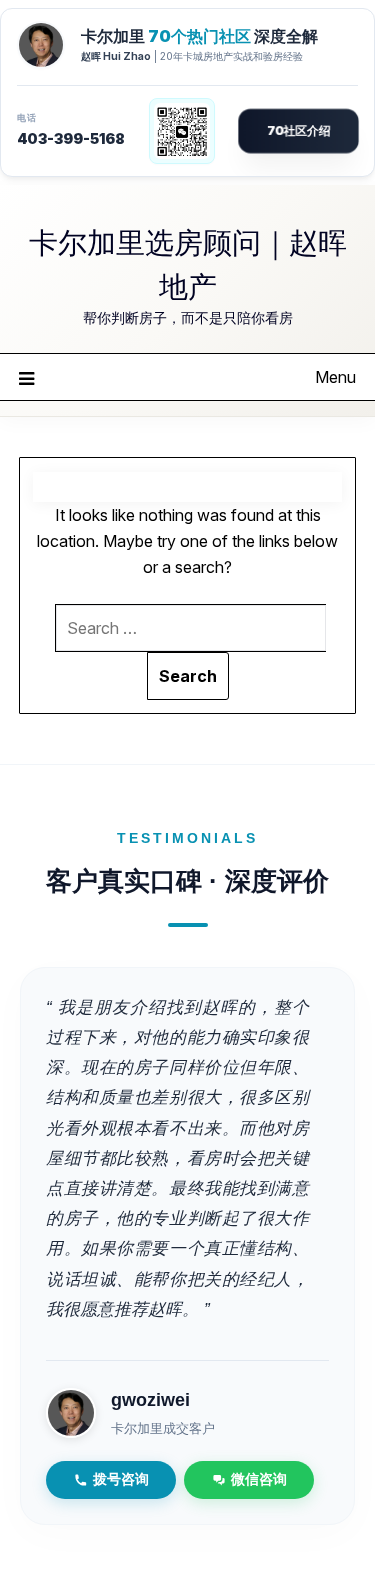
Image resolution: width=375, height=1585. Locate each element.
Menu (335, 377)
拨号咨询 (121, 1479)
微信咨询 (259, 1479)
